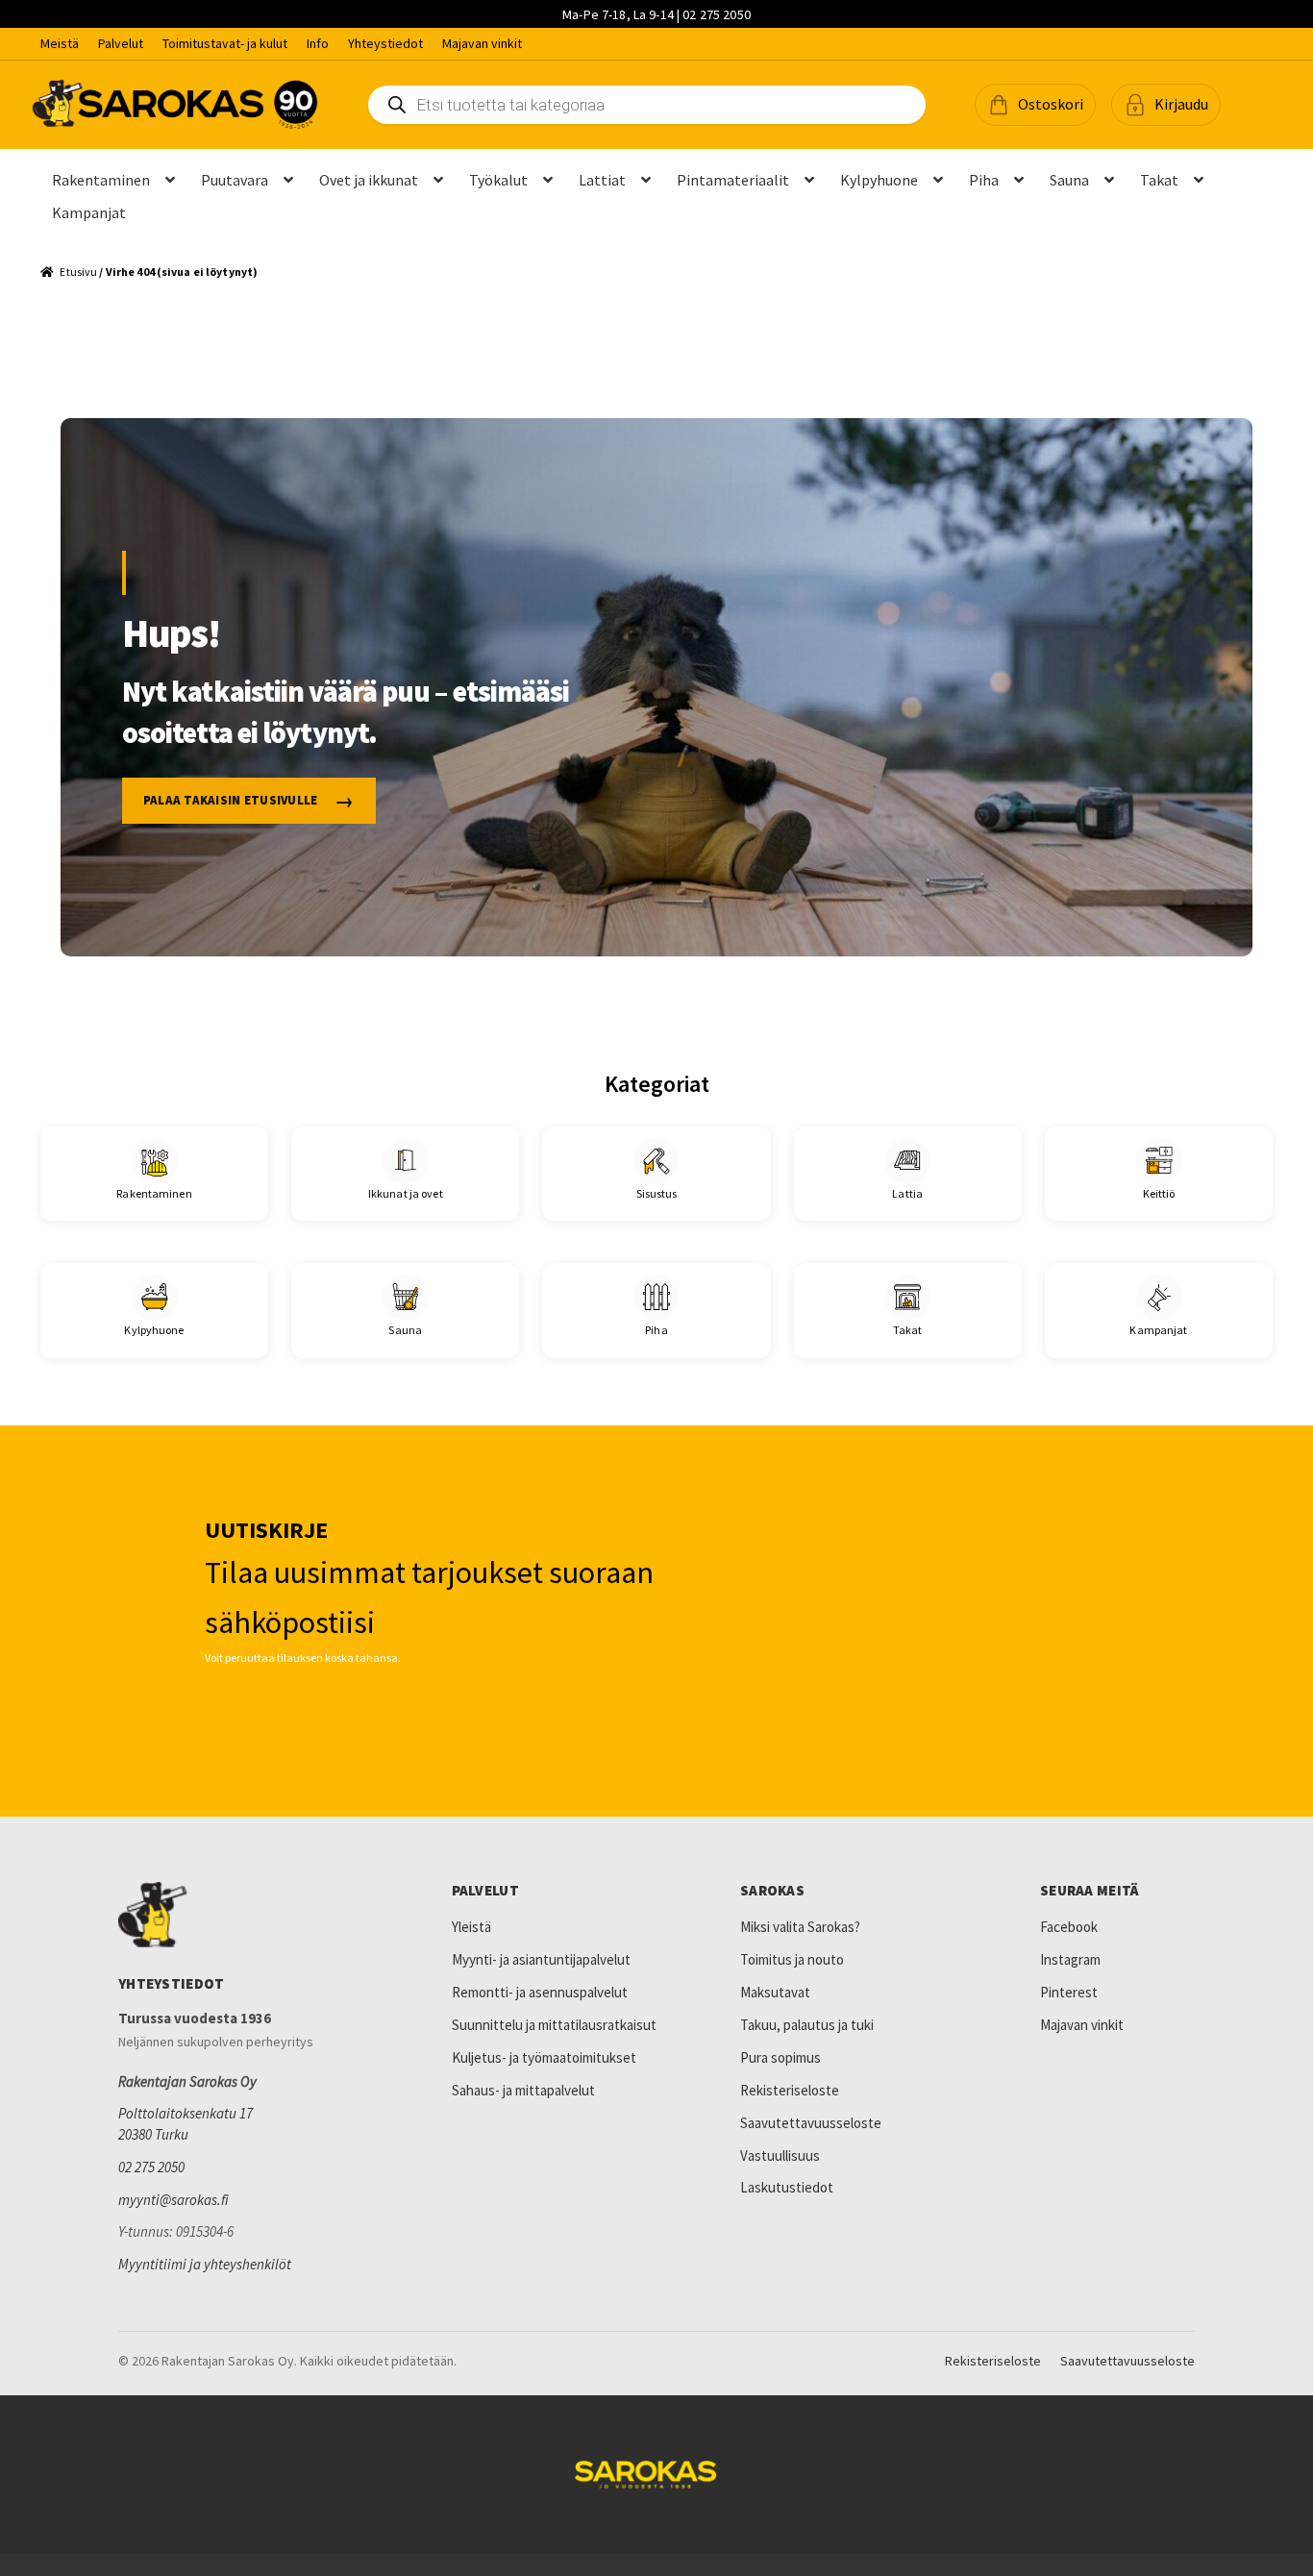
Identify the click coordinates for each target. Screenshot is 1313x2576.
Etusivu (78, 272)
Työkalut (498, 180)
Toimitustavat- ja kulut (225, 43)
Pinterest (1069, 1992)
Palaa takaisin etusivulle (231, 800)
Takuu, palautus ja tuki (807, 2025)
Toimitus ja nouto (792, 1959)
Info (318, 43)
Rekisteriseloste (790, 2090)
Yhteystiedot (385, 43)
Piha (984, 180)
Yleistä (471, 1927)
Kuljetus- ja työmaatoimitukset (544, 2057)
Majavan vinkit (482, 43)
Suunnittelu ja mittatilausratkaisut (554, 2025)
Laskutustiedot (787, 2187)
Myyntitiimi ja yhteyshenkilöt (205, 2264)
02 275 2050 (151, 2167)
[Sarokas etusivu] (246, 1915)
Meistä (60, 43)
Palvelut (121, 43)
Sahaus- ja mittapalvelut (523, 2090)
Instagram (1070, 1959)
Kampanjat (89, 212)
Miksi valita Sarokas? (800, 1927)
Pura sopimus (780, 2057)
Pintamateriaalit (733, 180)
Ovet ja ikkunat (369, 180)
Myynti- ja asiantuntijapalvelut (541, 1959)
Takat (1159, 180)
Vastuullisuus (780, 2155)
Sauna (1069, 180)
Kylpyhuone (879, 180)
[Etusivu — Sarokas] (175, 104)
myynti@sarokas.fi (173, 2200)
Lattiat (602, 180)
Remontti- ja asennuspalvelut (540, 1992)
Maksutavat (775, 1992)
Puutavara (235, 180)
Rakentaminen (101, 180)
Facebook (1069, 1927)
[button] (1035, 105)
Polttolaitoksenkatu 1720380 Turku (186, 2124)
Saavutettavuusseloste (811, 2123)
